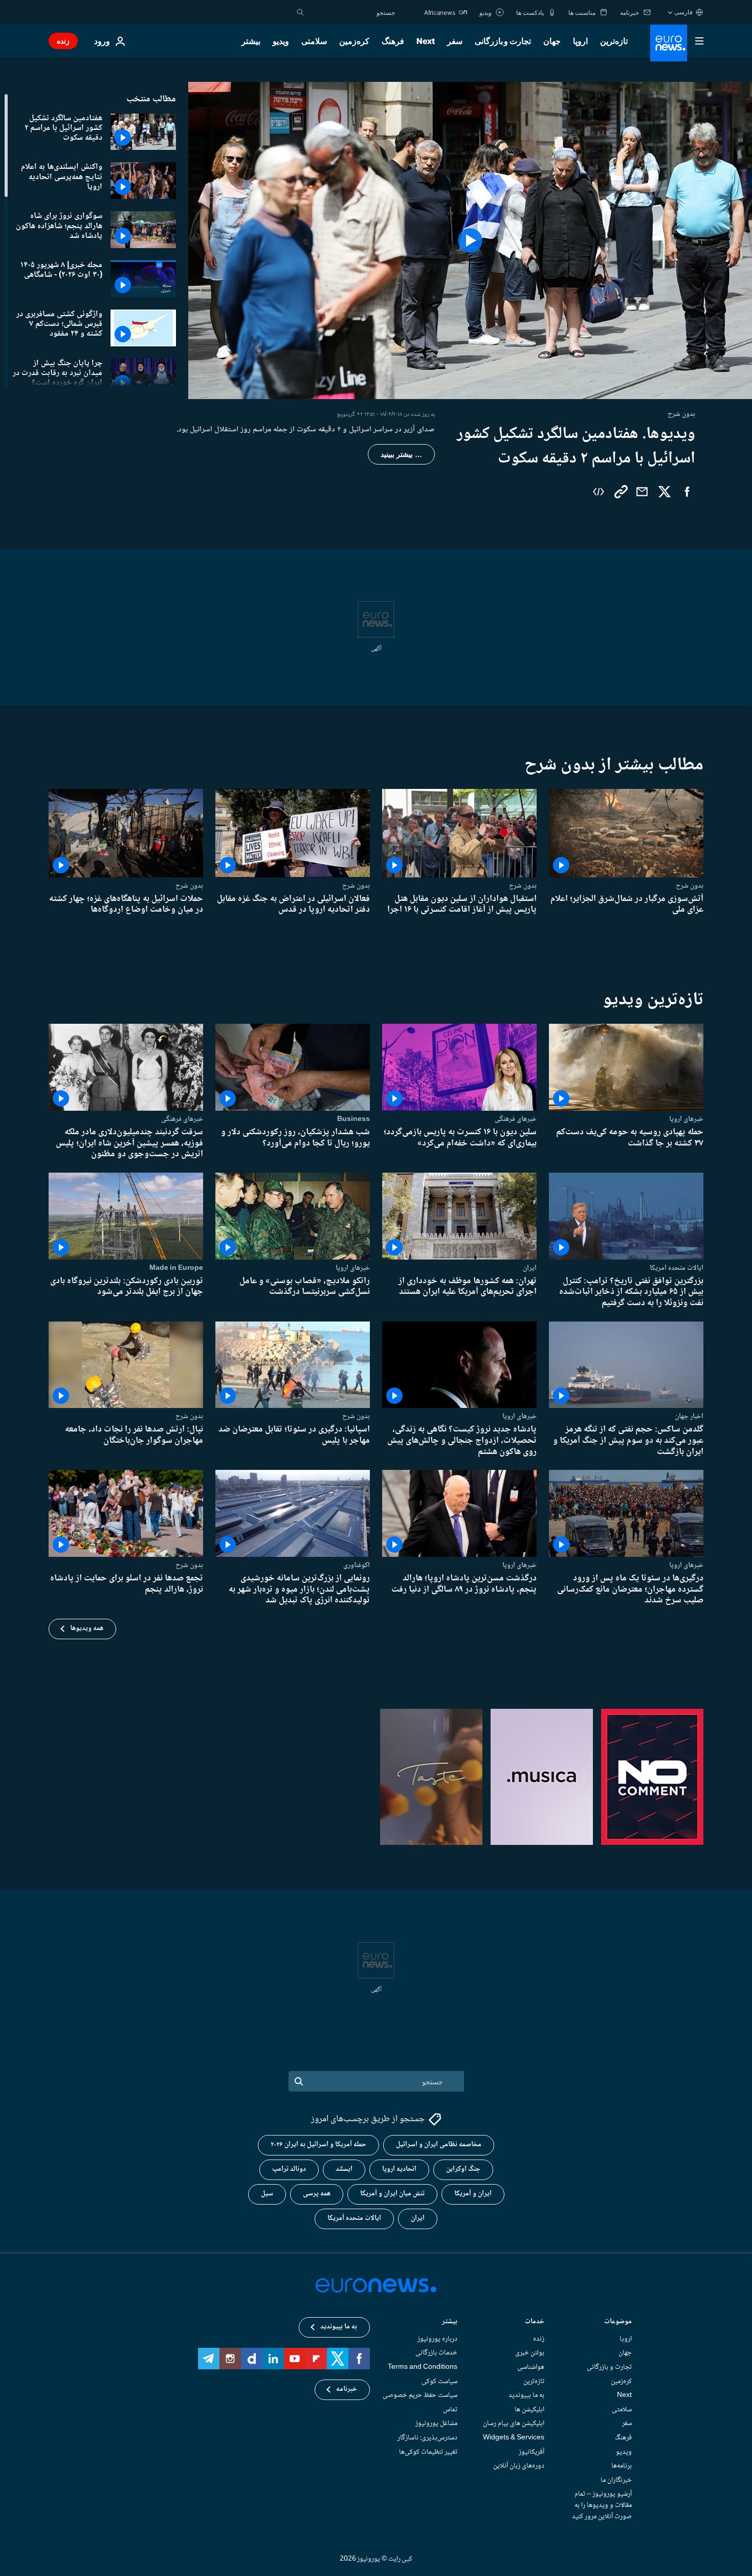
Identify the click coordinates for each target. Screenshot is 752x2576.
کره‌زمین (354, 41)
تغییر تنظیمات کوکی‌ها (428, 2452)
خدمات (535, 2322)
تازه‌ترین (614, 41)
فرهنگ (393, 41)
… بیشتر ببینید (401, 454)
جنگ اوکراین (463, 2170)
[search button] (300, 12)
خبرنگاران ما (616, 2480)
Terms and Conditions (423, 2367)
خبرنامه (347, 2390)
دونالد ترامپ (289, 2170)
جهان (552, 41)
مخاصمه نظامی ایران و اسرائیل (439, 2145)
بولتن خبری (530, 2353)
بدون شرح (690, 886)
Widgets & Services (514, 2438)
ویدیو (281, 41)
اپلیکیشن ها (529, 2410)
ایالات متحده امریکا (677, 1268)
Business (353, 1119)
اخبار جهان (689, 1416)
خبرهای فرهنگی (516, 1119)
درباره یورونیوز (437, 2339)
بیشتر (450, 2322)
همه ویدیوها (87, 1628)
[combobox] (352, 12)
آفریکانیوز (532, 2452)
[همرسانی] (642, 492)
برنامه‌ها (622, 2467)
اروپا (580, 41)
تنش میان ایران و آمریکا (392, 2194)
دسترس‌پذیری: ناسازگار (427, 2438)
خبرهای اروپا (686, 1119)
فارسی (683, 12)
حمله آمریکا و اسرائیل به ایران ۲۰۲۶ (318, 2145)
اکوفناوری (357, 1565)
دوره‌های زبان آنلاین (519, 2467)
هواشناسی (531, 2367)
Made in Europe (176, 1268)
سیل (267, 2194)
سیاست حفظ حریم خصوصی (420, 2396)
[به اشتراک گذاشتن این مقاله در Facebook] (687, 492)
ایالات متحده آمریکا (354, 2219)
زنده (63, 41)
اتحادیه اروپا (399, 2170)
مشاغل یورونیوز (436, 2424)
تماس (450, 2410)
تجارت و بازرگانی (503, 41)
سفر (455, 41)
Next (426, 41)
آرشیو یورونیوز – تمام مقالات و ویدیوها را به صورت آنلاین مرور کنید (602, 2506)
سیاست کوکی (439, 2382)
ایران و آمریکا (473, 2194)
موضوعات (618, 2322)
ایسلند (344, 2170)
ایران (530, 1268)
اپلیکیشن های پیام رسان (514, 2424)
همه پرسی (317, 2194)
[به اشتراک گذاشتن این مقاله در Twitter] (665, 492)
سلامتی (314, 41)
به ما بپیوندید (526, 2396)
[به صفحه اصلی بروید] (669, 43)
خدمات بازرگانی (436, 2353)
